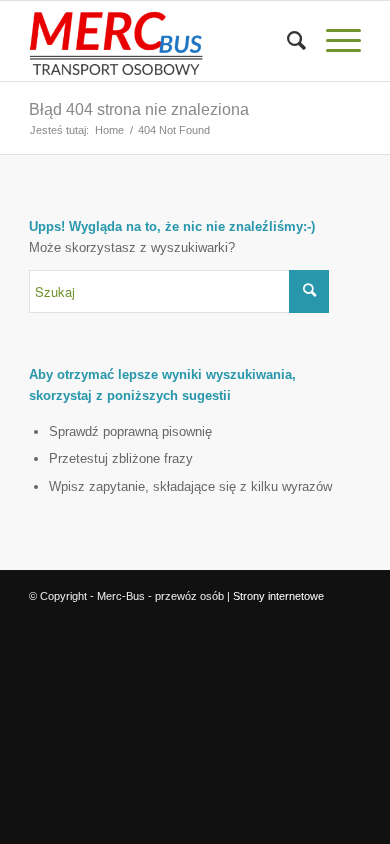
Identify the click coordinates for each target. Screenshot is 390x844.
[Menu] (333, 41)
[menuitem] (286, 41)
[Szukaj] (286, 41)
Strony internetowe (278, 596)
